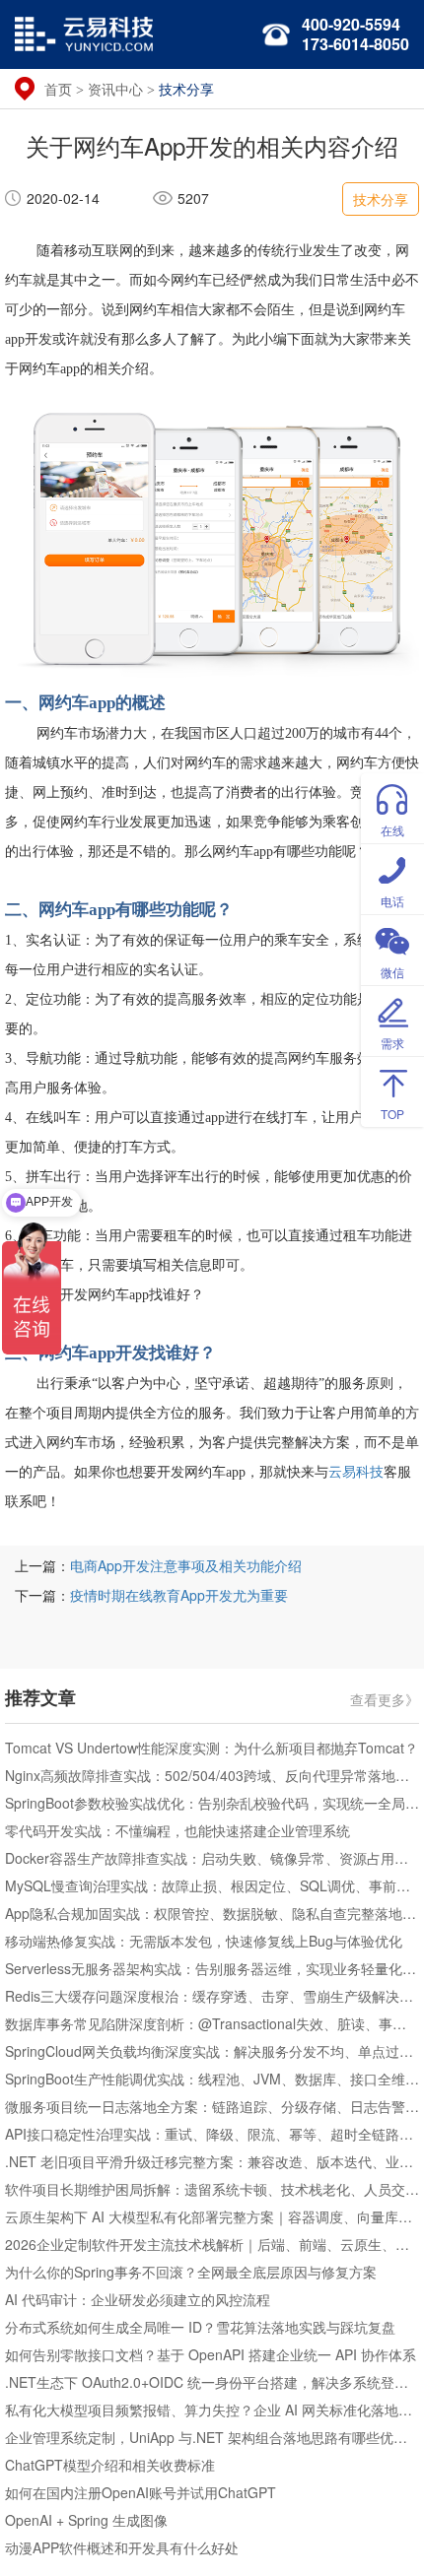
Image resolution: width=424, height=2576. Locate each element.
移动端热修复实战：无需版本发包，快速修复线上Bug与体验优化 (204, 1941)
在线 (392, 830)
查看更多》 (385, 1698)
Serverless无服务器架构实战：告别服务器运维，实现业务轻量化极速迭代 (212, 1968)
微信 (392, 972)
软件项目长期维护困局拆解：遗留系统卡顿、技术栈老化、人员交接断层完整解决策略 (212, 2189)
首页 (58, 89)
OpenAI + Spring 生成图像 (86, 2520)
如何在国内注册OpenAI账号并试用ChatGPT (141, 2492)
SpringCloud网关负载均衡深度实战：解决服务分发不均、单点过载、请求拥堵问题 (212, 2051)
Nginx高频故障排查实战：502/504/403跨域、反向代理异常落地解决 (212, 1775)
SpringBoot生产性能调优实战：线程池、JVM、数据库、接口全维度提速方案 (212, 2079)
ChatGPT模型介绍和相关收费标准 (110, 2465)
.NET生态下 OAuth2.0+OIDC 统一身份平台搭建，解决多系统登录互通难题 (212, 2382)
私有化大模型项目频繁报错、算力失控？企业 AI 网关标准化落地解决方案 (212, 2410)
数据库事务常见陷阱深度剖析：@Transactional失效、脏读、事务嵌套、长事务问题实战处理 (212, 2023)
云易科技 (356, 1472)
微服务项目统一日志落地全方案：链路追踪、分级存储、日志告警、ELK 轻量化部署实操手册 (212, 2106)
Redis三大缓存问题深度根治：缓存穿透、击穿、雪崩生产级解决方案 (212, 1996)
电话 (392, 901)
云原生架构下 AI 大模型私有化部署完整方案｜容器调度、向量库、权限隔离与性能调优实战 (212, 2216)
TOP (392, 1114)
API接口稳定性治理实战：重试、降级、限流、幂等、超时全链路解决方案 (212, 2134)
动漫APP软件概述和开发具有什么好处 (122, 2547)
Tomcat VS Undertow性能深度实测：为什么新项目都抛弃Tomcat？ (212, 1748)
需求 (392, 1043)
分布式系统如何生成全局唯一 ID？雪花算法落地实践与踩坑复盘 (200, 2327)
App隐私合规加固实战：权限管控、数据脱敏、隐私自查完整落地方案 (212, 1913)
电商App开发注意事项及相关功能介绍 (186, 1565)
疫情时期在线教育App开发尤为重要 (179, 1595)
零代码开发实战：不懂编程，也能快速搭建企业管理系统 (177, 1830)
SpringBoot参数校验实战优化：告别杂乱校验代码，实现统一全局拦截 (212, 1803)
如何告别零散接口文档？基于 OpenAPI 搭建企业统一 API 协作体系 (211, 2354)
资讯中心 (115, 89)
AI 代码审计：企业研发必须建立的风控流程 (138, 2299)
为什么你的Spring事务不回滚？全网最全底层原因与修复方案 (191, 2272)
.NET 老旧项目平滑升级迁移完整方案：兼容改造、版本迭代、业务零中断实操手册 (212, 2161)
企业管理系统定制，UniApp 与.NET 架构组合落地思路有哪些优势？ (212, 2437)
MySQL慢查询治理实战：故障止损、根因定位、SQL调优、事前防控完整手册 (212, 1885)
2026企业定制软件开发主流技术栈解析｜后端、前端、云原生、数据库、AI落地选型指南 (212, 2244)
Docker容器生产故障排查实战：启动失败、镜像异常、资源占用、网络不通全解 (212, 1858)
